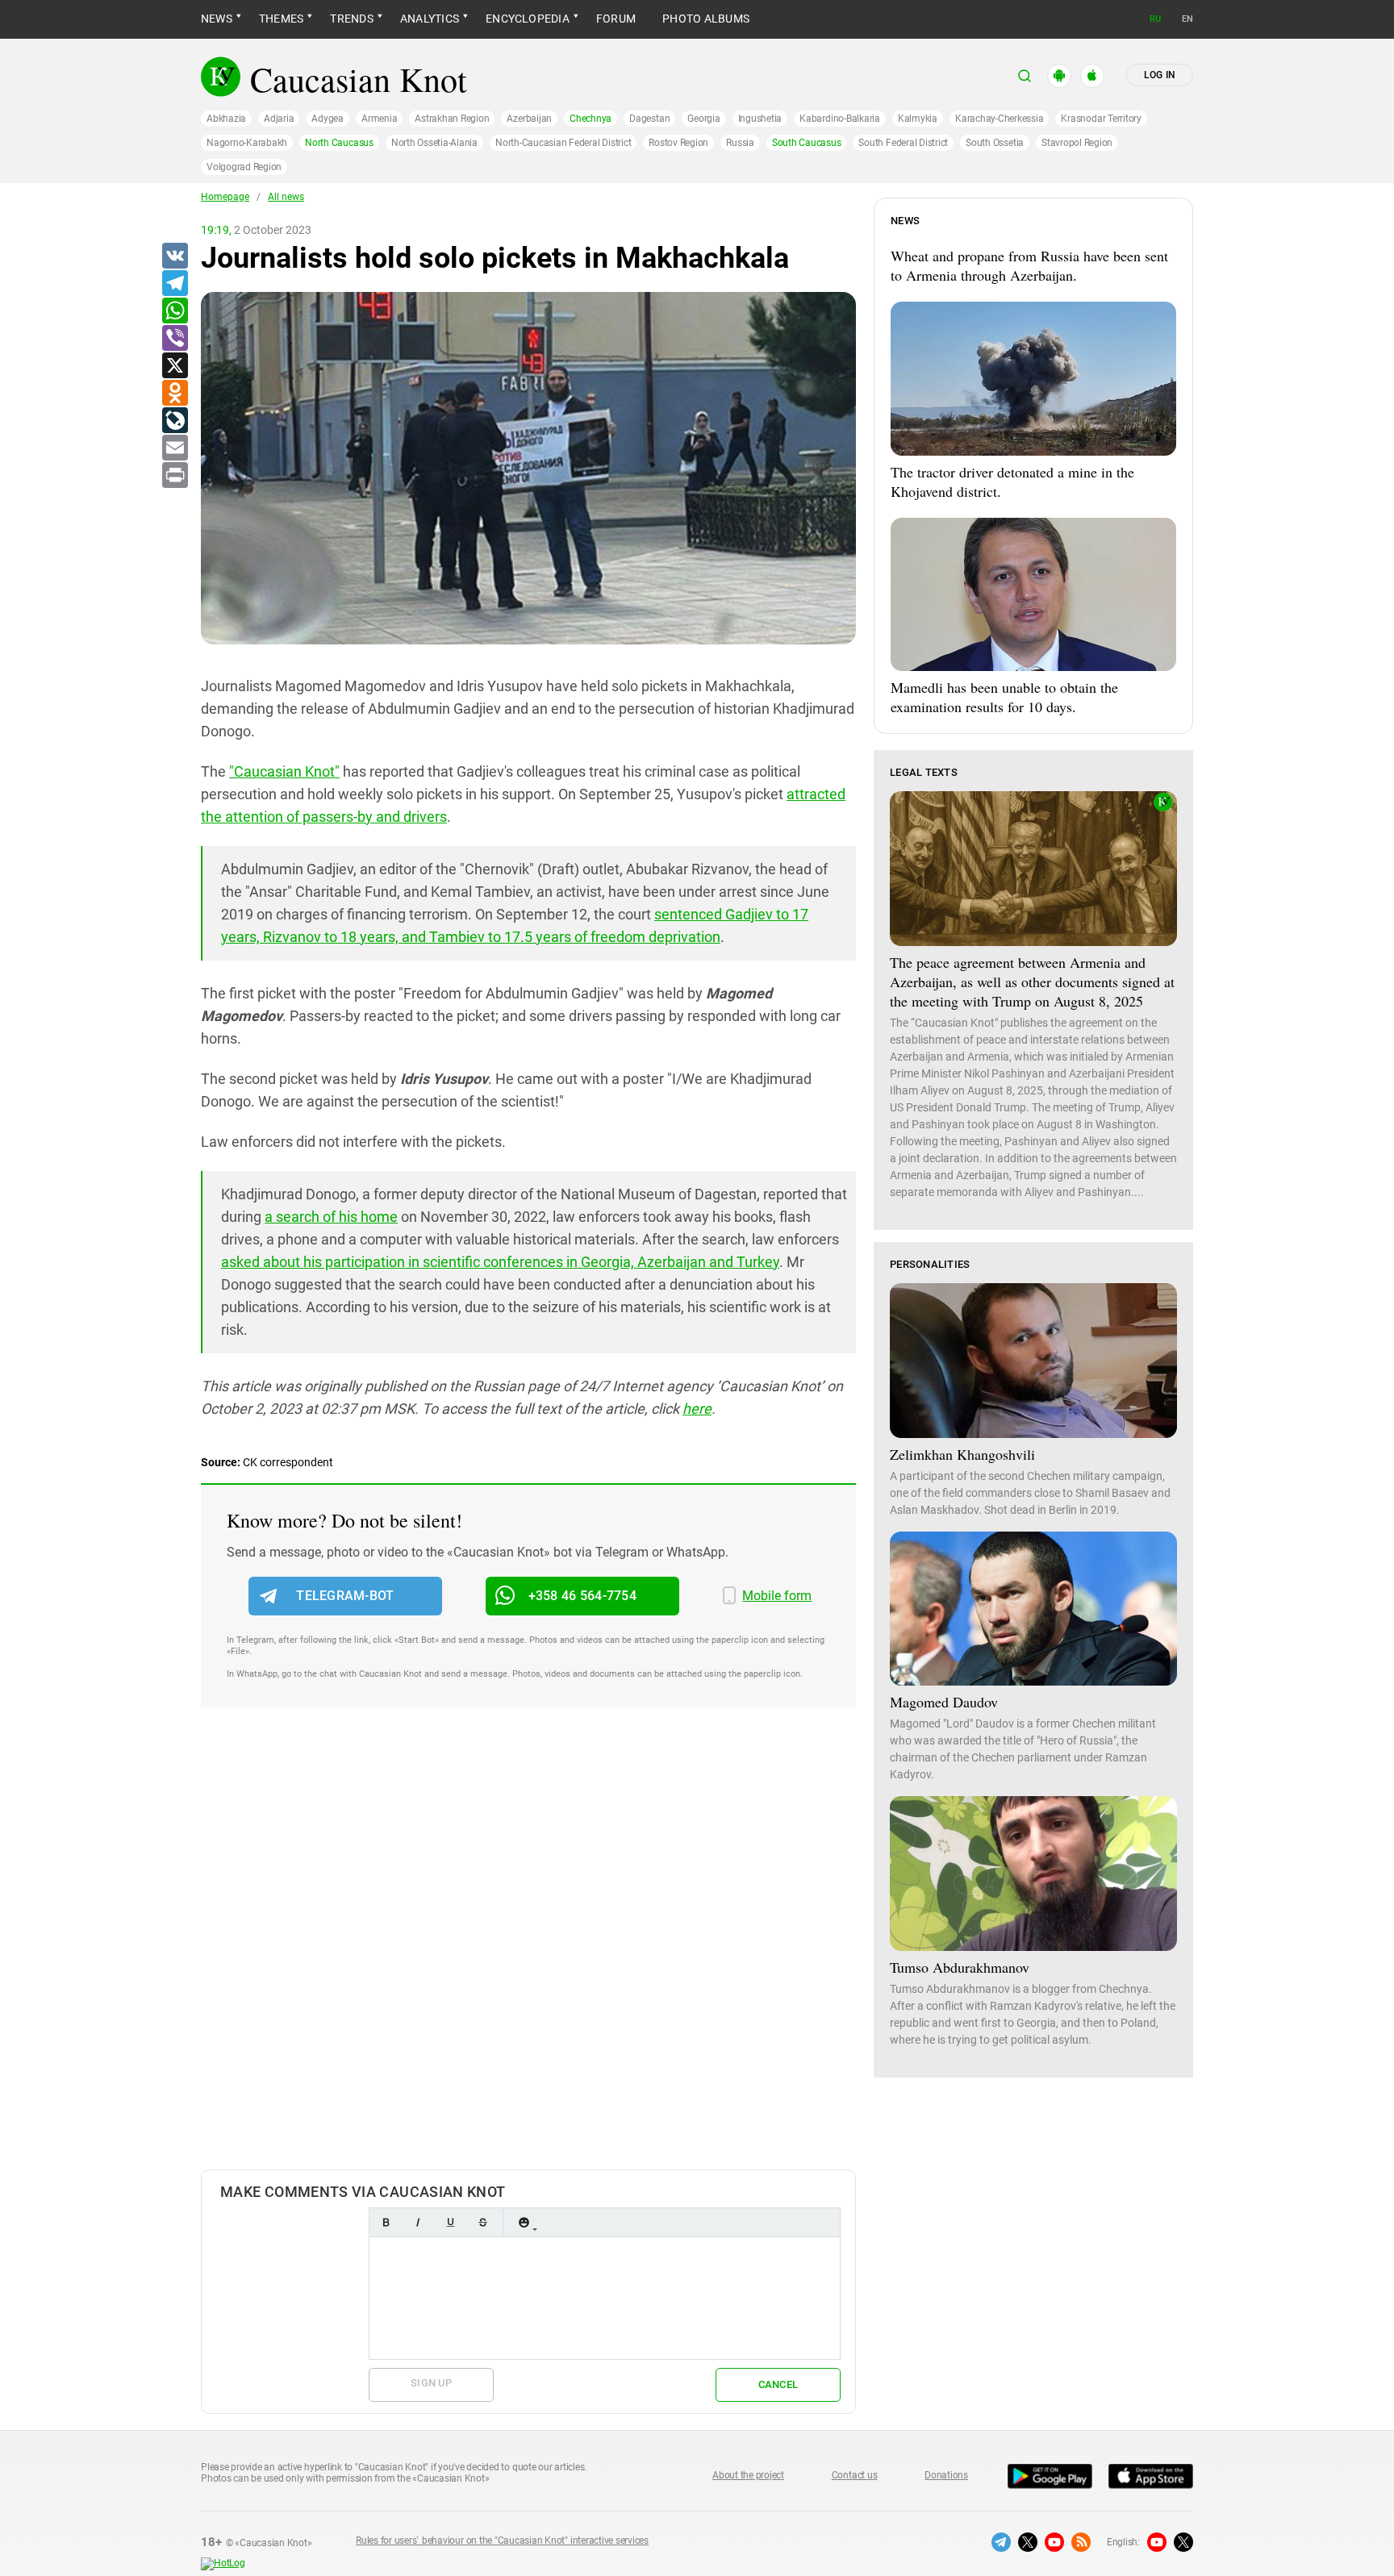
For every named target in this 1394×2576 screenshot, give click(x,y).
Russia (740, 143)
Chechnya (591, 119)
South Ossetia (995, 143)
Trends (351, 19)
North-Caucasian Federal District (563, 143)
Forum (616, 19)
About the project (748, 2475)
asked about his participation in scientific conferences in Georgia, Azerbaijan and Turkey (500, 1262)
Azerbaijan (529, 119)
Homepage (225, 197)
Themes (281, 19)
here (697, 1409)
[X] (174, 366)
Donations (946, 2475)
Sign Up (431, 2383)
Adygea (328, 119)
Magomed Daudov (944, 1702)
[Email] (174, 448)
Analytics (430, 19)
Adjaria (279, 119)
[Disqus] (528, 1955)
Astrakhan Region (452, 119)
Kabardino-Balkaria (840, 119)
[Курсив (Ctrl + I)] (418, 2222)
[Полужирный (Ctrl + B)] (386, 2222)
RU (1155, 19)
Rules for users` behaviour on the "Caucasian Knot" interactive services (502, 2541)
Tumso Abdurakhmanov (960, 1967)
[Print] (174, 476)
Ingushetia (760, 119)
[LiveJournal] (174, 421)
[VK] (174, 256)
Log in (1160, 75)
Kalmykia (918, 119)
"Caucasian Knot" (284, 771)
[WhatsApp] (174, 311)
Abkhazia (226, 119)
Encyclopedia (528, 19)
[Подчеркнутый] (450, 2222)
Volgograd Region (244, 167)
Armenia (379, 119)
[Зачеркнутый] (482, 2222)
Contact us (855, 2475)
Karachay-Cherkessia (999, 119)
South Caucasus (807, 143)
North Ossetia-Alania (434, 143)
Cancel (778, 2384)
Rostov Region (678, 143)
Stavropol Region (1077, 143)
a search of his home (331, 1217)
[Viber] (174, 339)
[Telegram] (174, 284)
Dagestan (649, 119)
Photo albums (706, 19)
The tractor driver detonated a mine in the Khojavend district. (1012, 481)
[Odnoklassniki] (174, 394)
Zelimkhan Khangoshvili (962, 1454)
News (217, 19)
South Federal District (903, 143)
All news (286, 197)
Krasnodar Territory (1101, 119)
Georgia (703, 119)
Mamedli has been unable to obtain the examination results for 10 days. (1004, 697)
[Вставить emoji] (524, 2222)
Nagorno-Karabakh (247, 143)
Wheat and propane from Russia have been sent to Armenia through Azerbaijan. (1029, 265)
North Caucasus (339, 143)
